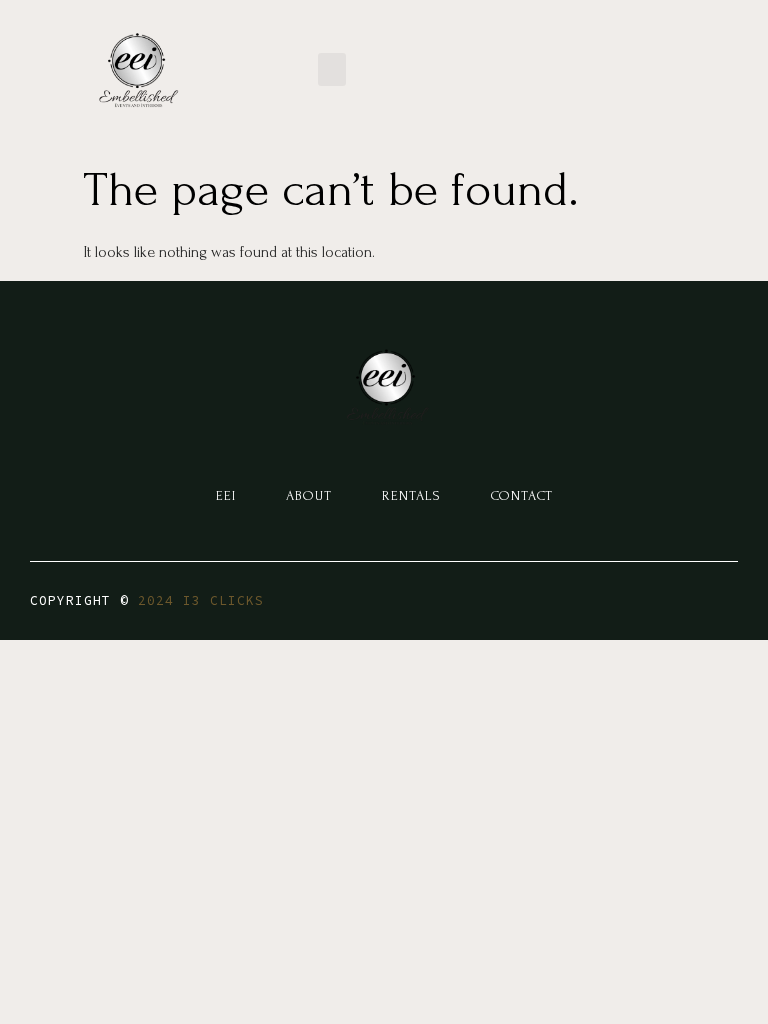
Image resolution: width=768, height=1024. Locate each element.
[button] (332, 69)
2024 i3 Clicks (201, 600)
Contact (522, 495)
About (309, 495)
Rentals (411, 495)
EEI (226, 495)
